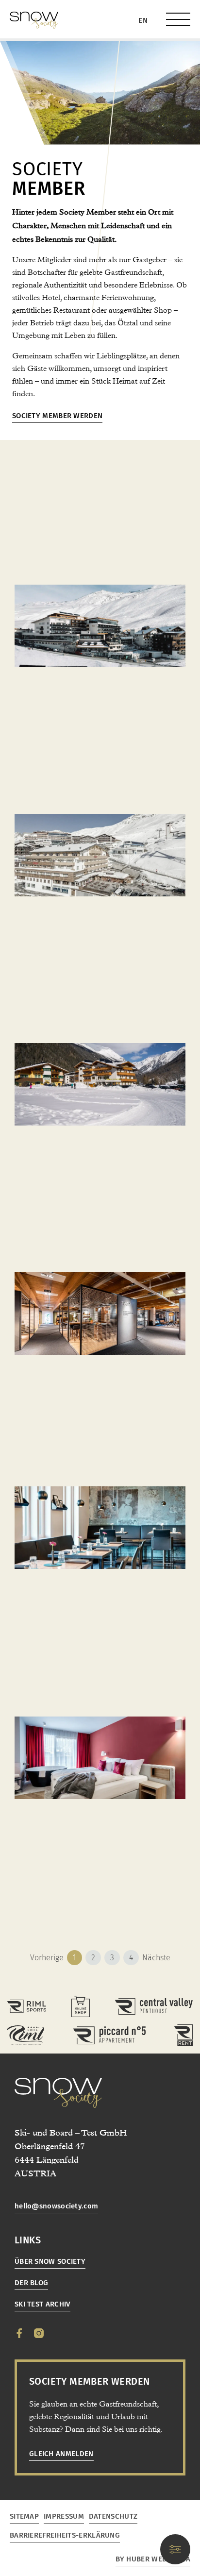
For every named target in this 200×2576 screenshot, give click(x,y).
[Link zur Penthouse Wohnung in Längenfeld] (154, 2006)
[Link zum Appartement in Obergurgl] (109, 2035)
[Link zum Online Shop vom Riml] (81, 2006)
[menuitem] (143, 21)
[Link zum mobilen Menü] (178, 19)
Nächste (156, 1958)
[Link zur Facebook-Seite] (19, 2333)
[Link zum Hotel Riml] (26, 2035)
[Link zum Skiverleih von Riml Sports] (183, 2035)
